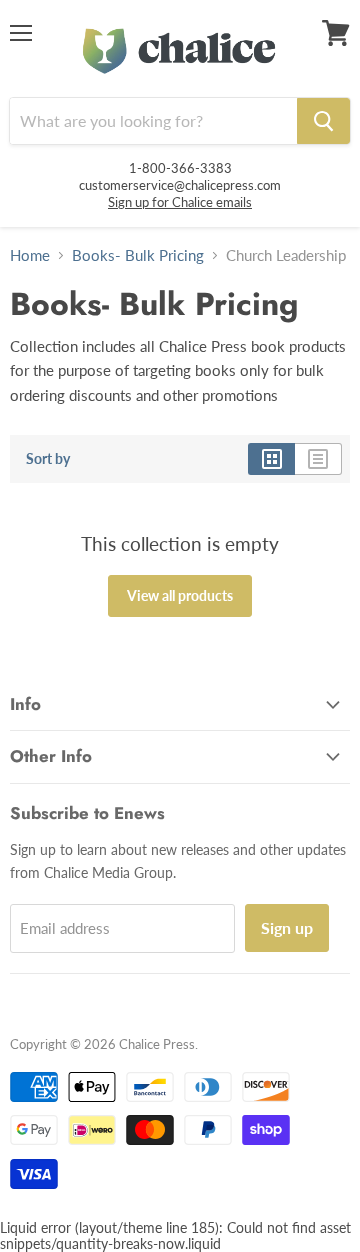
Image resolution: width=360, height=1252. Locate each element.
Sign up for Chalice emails (180, 202)
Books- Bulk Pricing (138, 255)
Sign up (287, 927)
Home (30, 255)
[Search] (323, 121)
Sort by (48, 459)
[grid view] (271, 459)
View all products (180, 595)
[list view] (318, 459)
